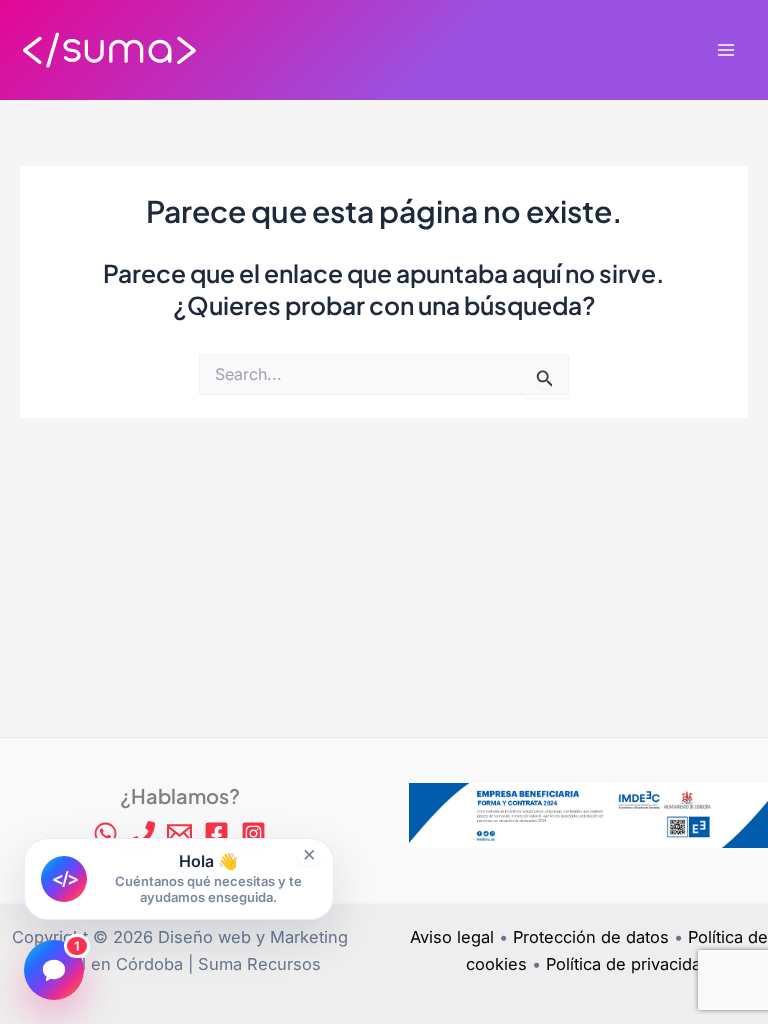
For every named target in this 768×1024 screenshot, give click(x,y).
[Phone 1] (142, 833)
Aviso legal (452, 937)
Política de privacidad (628, 964)
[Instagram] (253, 833)
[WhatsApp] (105, 833)
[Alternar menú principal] (725, 50)
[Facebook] (216, 833)
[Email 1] (179, 833)
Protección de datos (591, 937)
